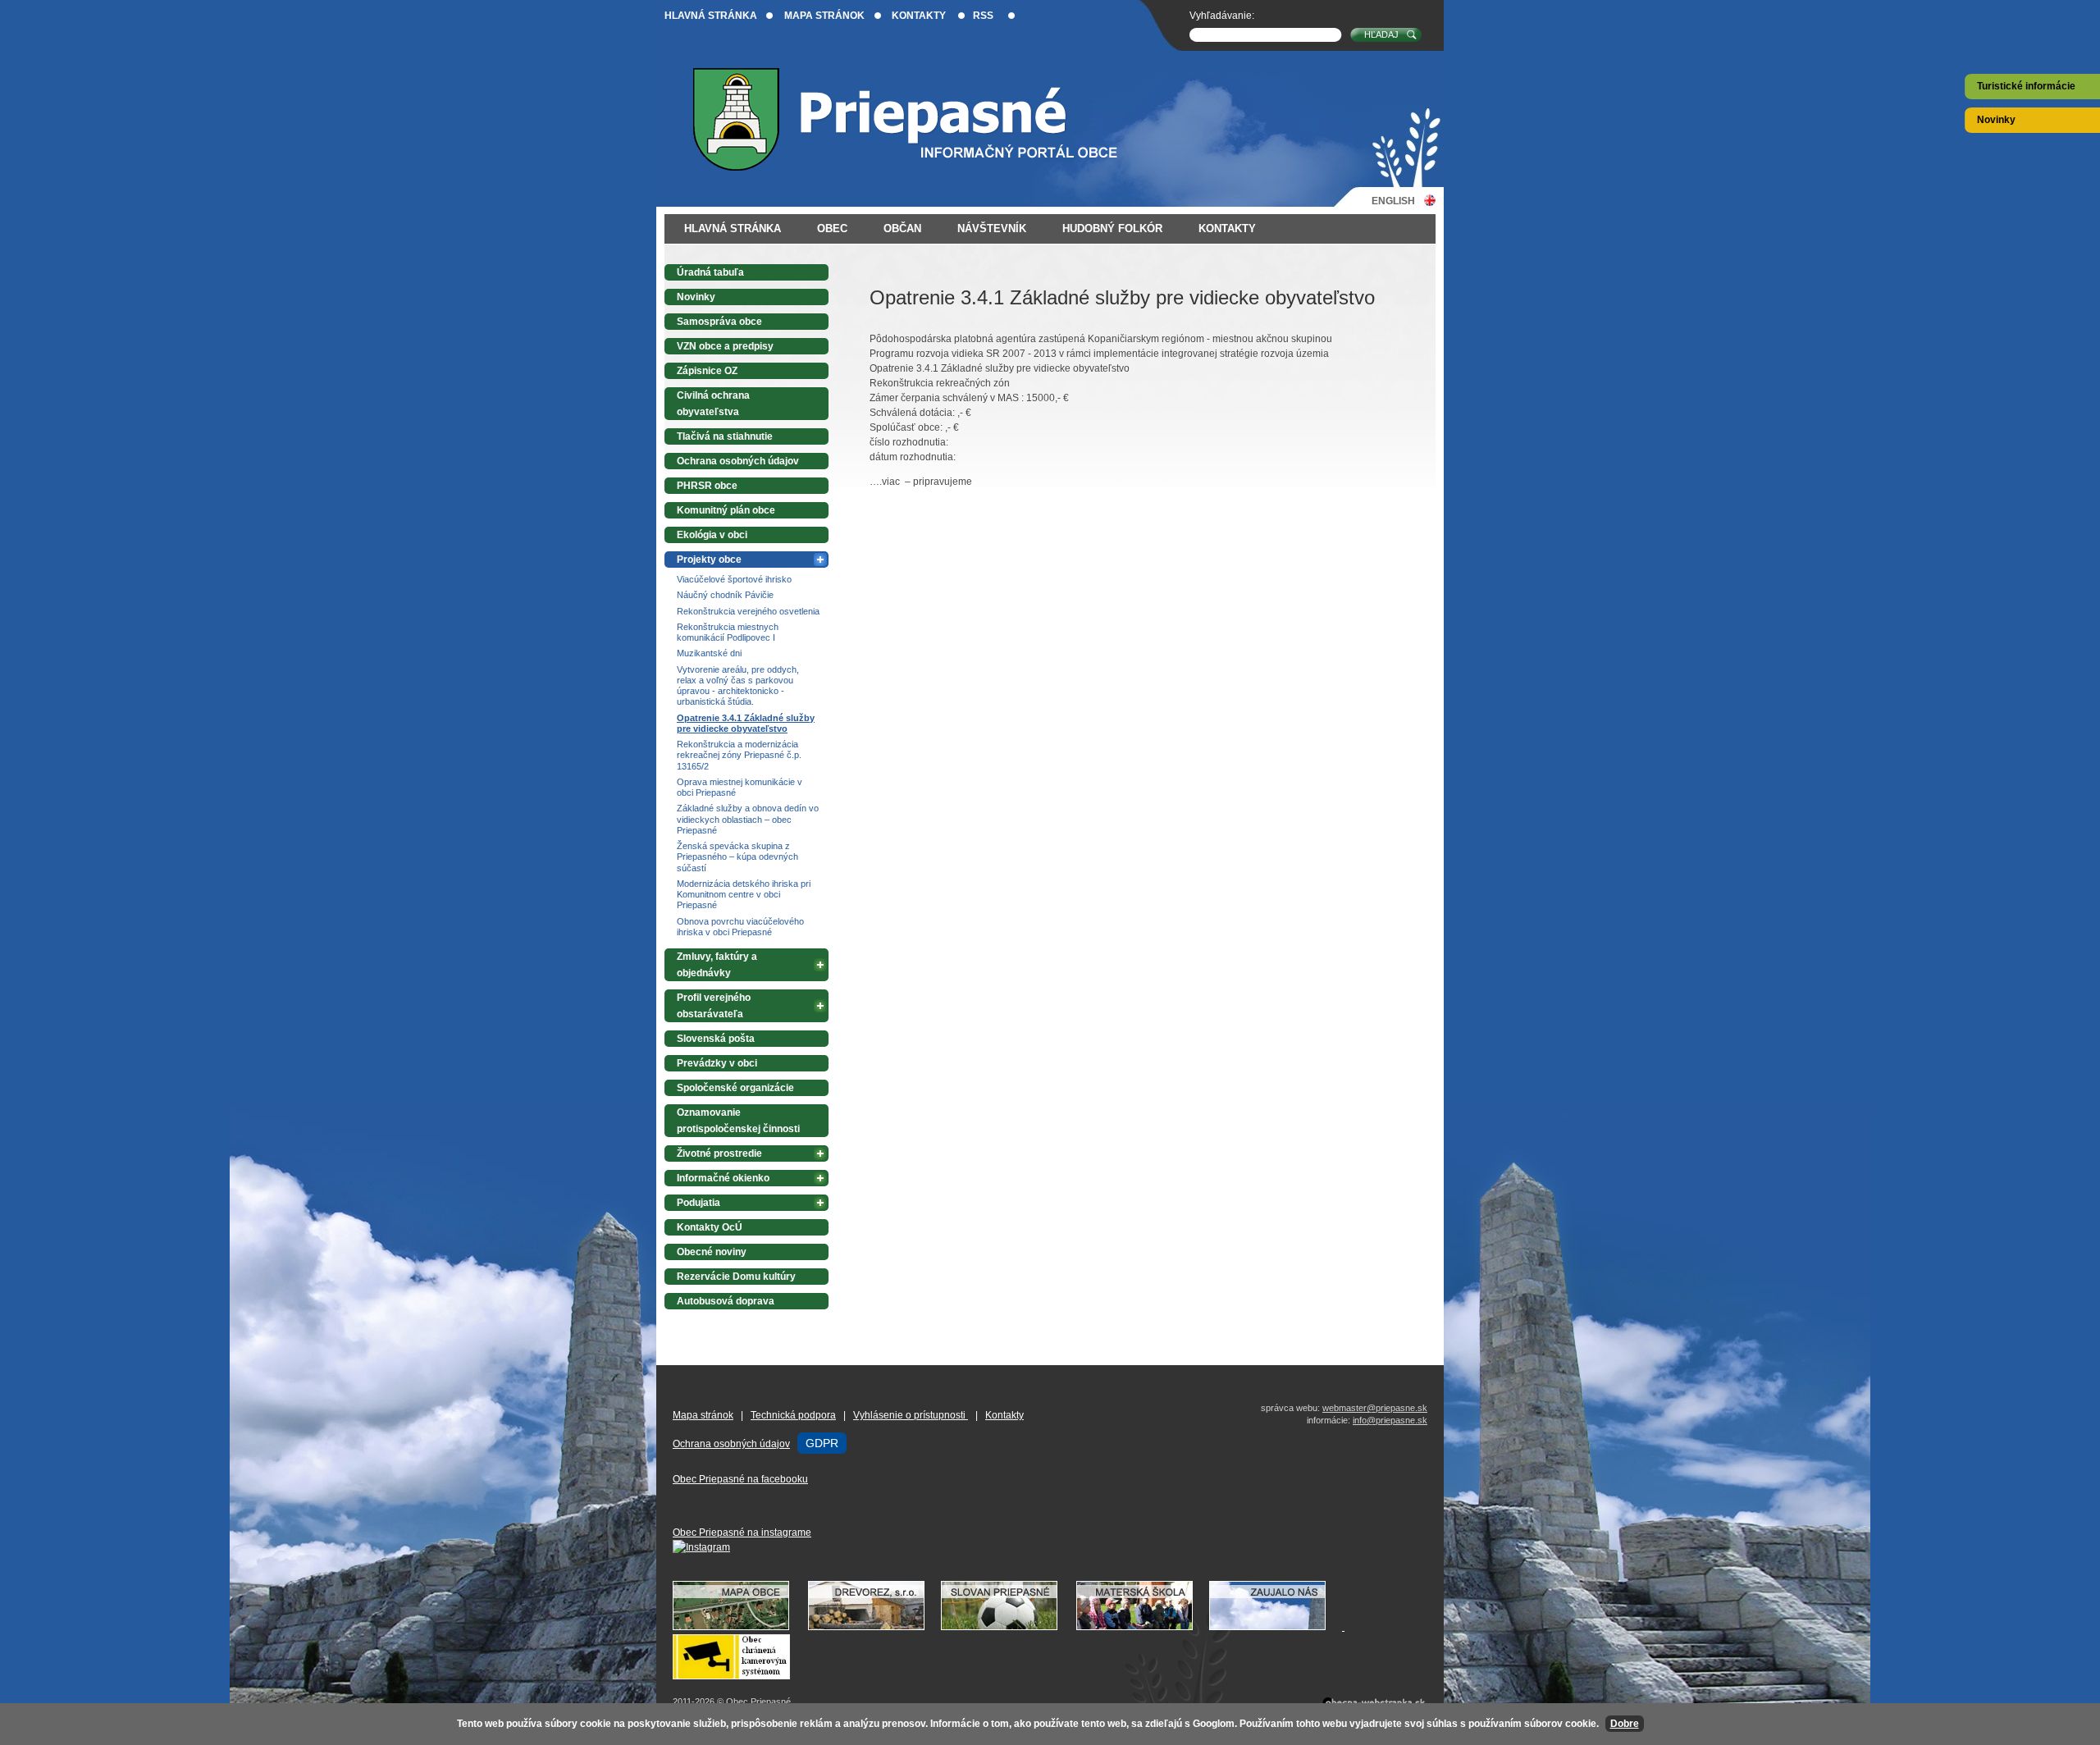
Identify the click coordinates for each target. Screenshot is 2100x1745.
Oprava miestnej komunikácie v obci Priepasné (740, 787)
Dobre (1625, 1724)
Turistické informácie (2026, 86)
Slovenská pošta (716, 1039)
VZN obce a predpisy (725, 346)
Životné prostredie (719, 1153)
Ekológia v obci (712, 535)
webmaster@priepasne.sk (1375, 1408)
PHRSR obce (707, 486)
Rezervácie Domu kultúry (736, 1277)
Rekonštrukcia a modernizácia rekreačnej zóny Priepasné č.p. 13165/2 (739, 755)
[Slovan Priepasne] (1007, 1627)
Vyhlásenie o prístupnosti (911, 1415)
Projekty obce (709, 560)
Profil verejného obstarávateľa (714, 1006)
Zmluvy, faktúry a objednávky (717, 965)
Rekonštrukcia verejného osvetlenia (748, 611)
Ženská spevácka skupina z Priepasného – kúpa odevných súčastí (737, 857)
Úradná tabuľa (710, 272)
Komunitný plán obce (726, 510)
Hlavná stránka (711, 16)
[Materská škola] (1143, 1627)
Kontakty (919, 16)
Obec (832, 228)
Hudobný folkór (1112, 228)
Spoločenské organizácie (735, 1088)
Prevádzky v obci (717, 1063)
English (1393, 201)
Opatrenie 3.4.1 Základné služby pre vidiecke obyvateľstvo (746, 723)
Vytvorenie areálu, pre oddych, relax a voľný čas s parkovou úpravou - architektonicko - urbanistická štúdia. (738, 686)
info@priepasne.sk (1390, 1420)
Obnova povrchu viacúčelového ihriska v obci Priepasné (740, 927)
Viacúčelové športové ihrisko (734, 579)
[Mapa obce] (739, 1627)
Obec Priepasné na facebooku (740, 1479)
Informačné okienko (723, 1178)
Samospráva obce (719, 322)
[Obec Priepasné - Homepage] (918, 119)
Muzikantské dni (709, 653)
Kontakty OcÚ (710, 1227)
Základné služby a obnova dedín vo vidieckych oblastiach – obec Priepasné (748, 819)
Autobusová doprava (726, 1301)
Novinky (1996, 120)
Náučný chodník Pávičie (725, 595)
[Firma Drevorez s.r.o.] (874, 1627)
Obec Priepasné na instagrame (742, 1533)
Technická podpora (793, 1415)
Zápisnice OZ (707, 371)
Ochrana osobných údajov (738, 461)
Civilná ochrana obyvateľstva (713, 404)
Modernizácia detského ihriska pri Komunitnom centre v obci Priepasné (744, 895)
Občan (902, 228)
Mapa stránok (824, 16)
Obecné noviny (712, 1252)
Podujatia (698, 1203)
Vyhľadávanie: (1222, 16)
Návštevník (992, 228)
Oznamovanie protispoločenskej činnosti (738, 1121)
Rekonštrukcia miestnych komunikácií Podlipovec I (728, 632)
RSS (983, 16)
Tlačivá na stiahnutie (725, 436)
